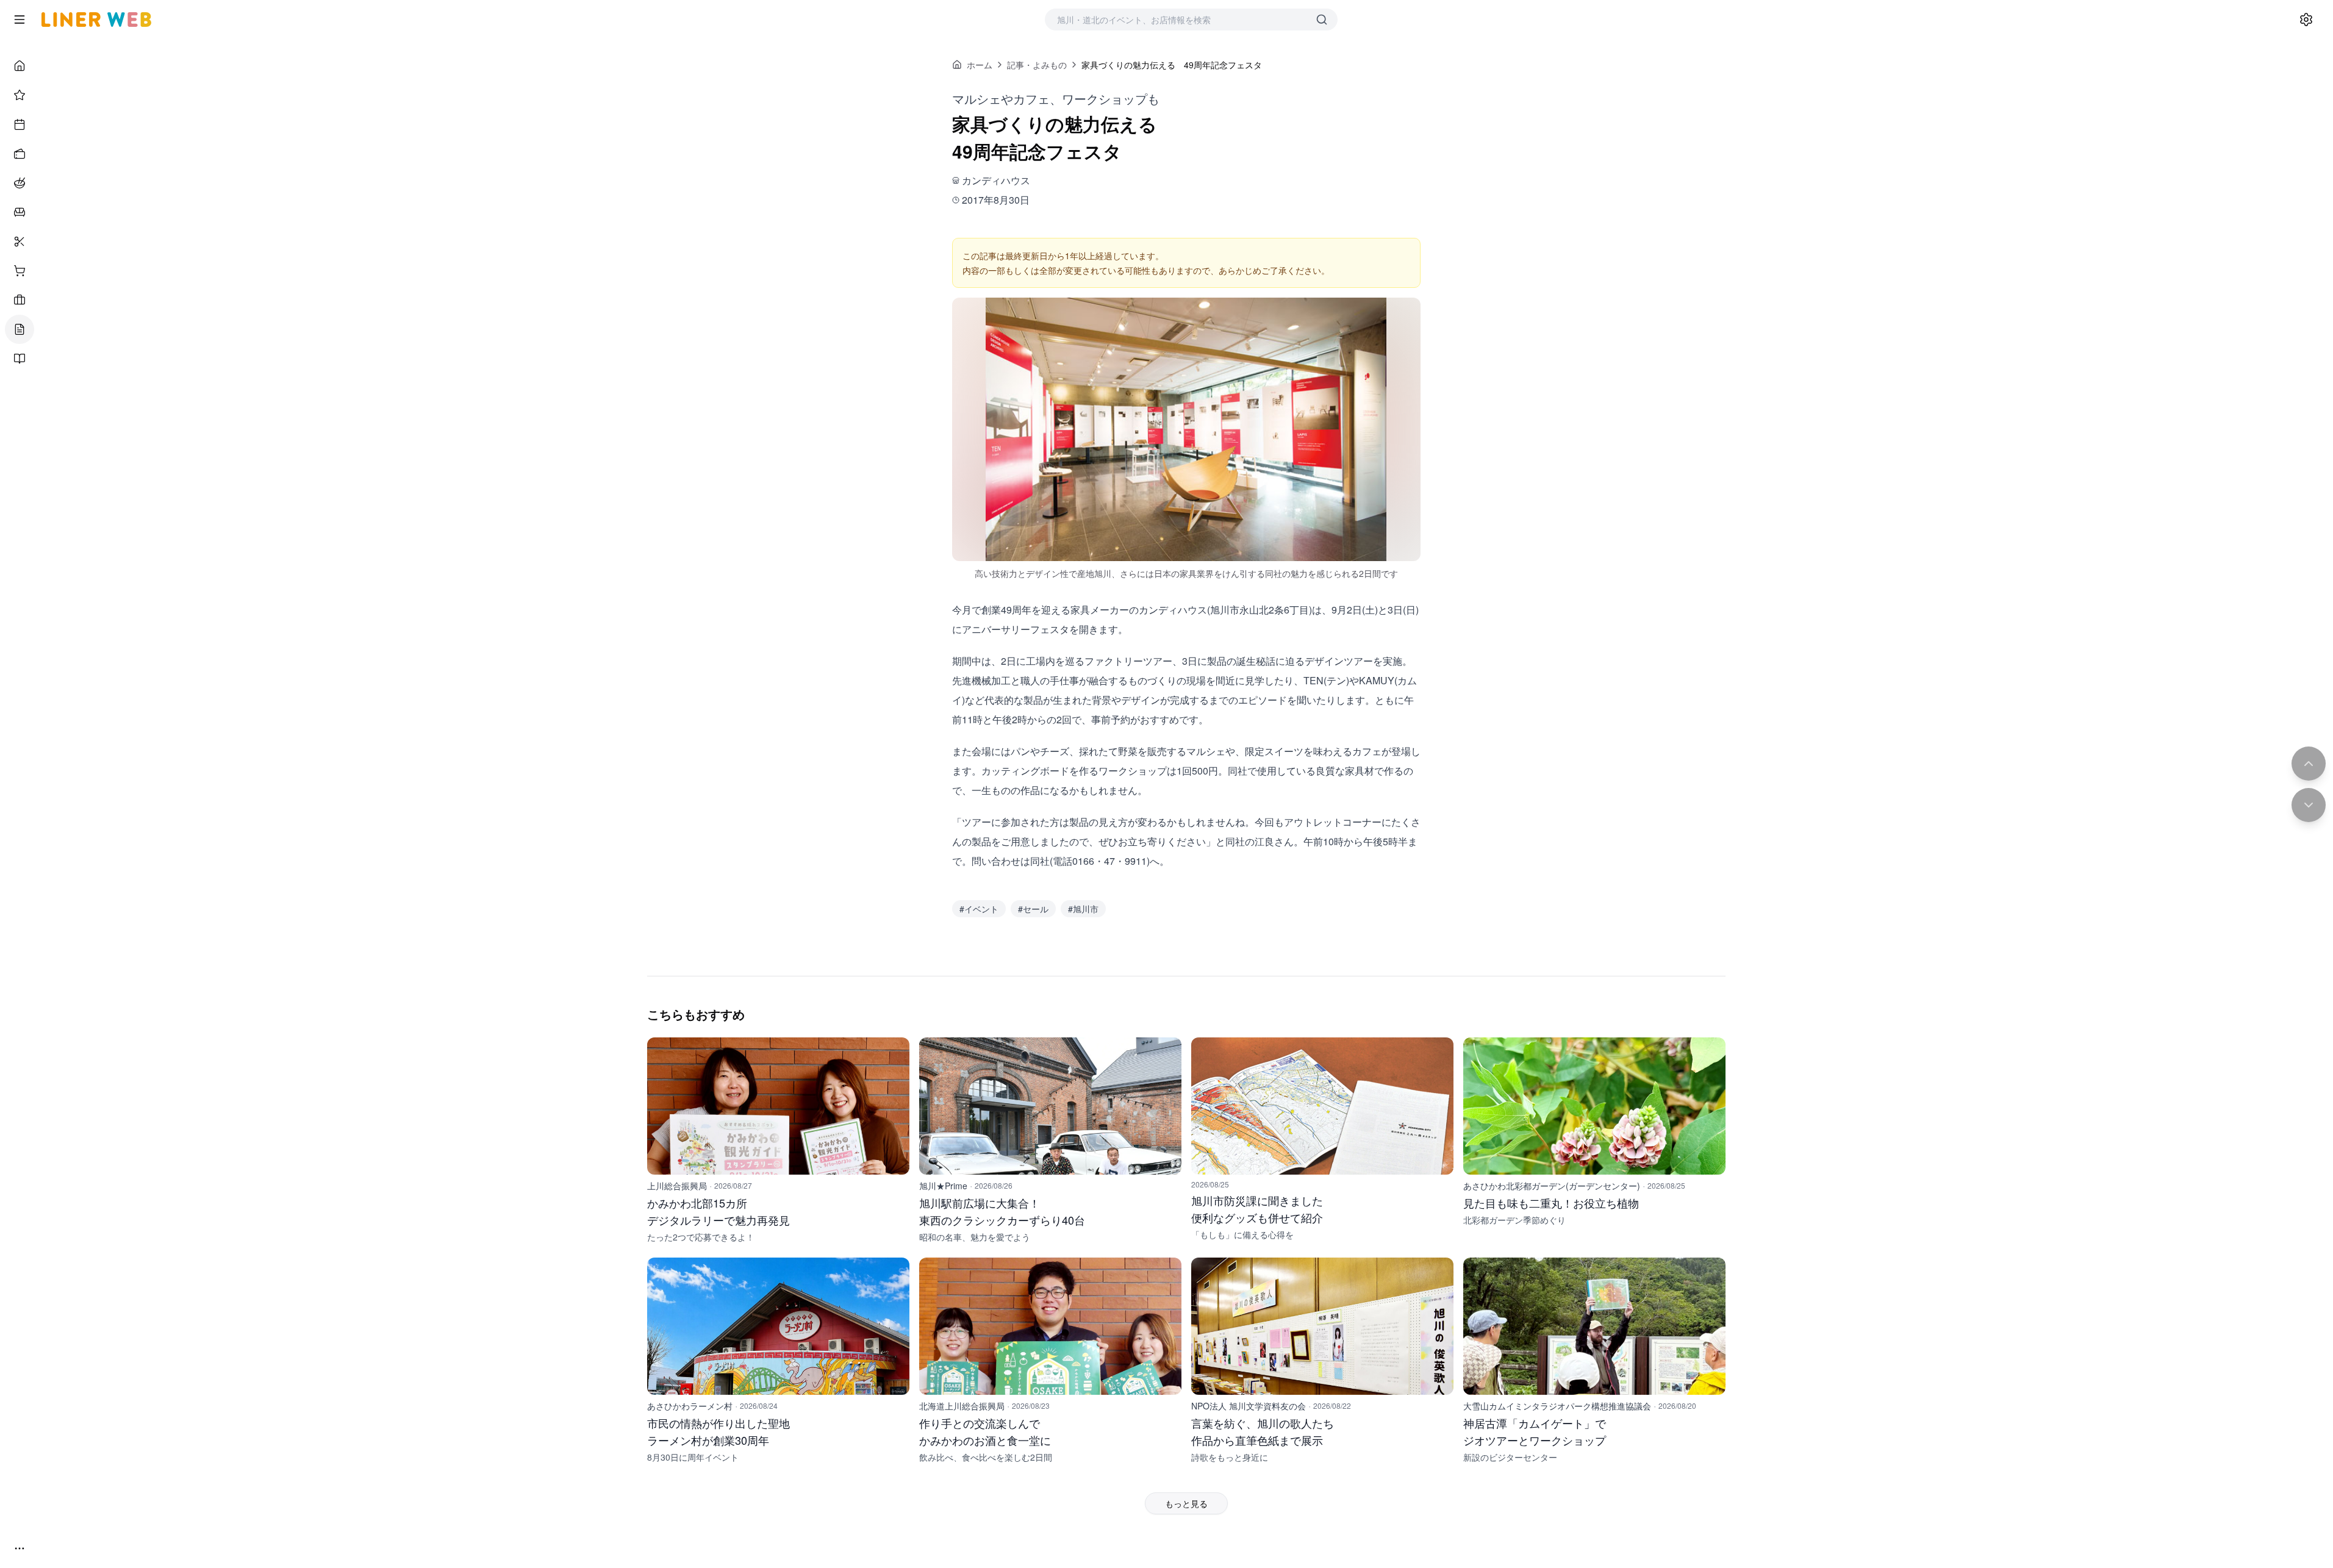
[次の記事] (2309, 805)
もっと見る (1186, 1503)
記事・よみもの (1037, 65)
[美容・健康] (20, 242)
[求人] (20, 300)
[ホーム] (20, 66)
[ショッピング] (20, 271)
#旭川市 (1083, 909)
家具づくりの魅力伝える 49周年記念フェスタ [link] (1172, 65)
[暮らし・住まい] (20, 212)
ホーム (980, 65)
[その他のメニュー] (20, 1548)
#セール (1033, 909)
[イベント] (20, 124)
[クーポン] (20, 154)
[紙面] (20, 359)
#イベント (979, 909)
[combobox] (1179, 20)
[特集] (20, 95)
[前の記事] (2309, 764)
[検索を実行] (1322, 20)
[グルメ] (20, 183)
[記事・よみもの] (20, 329)
